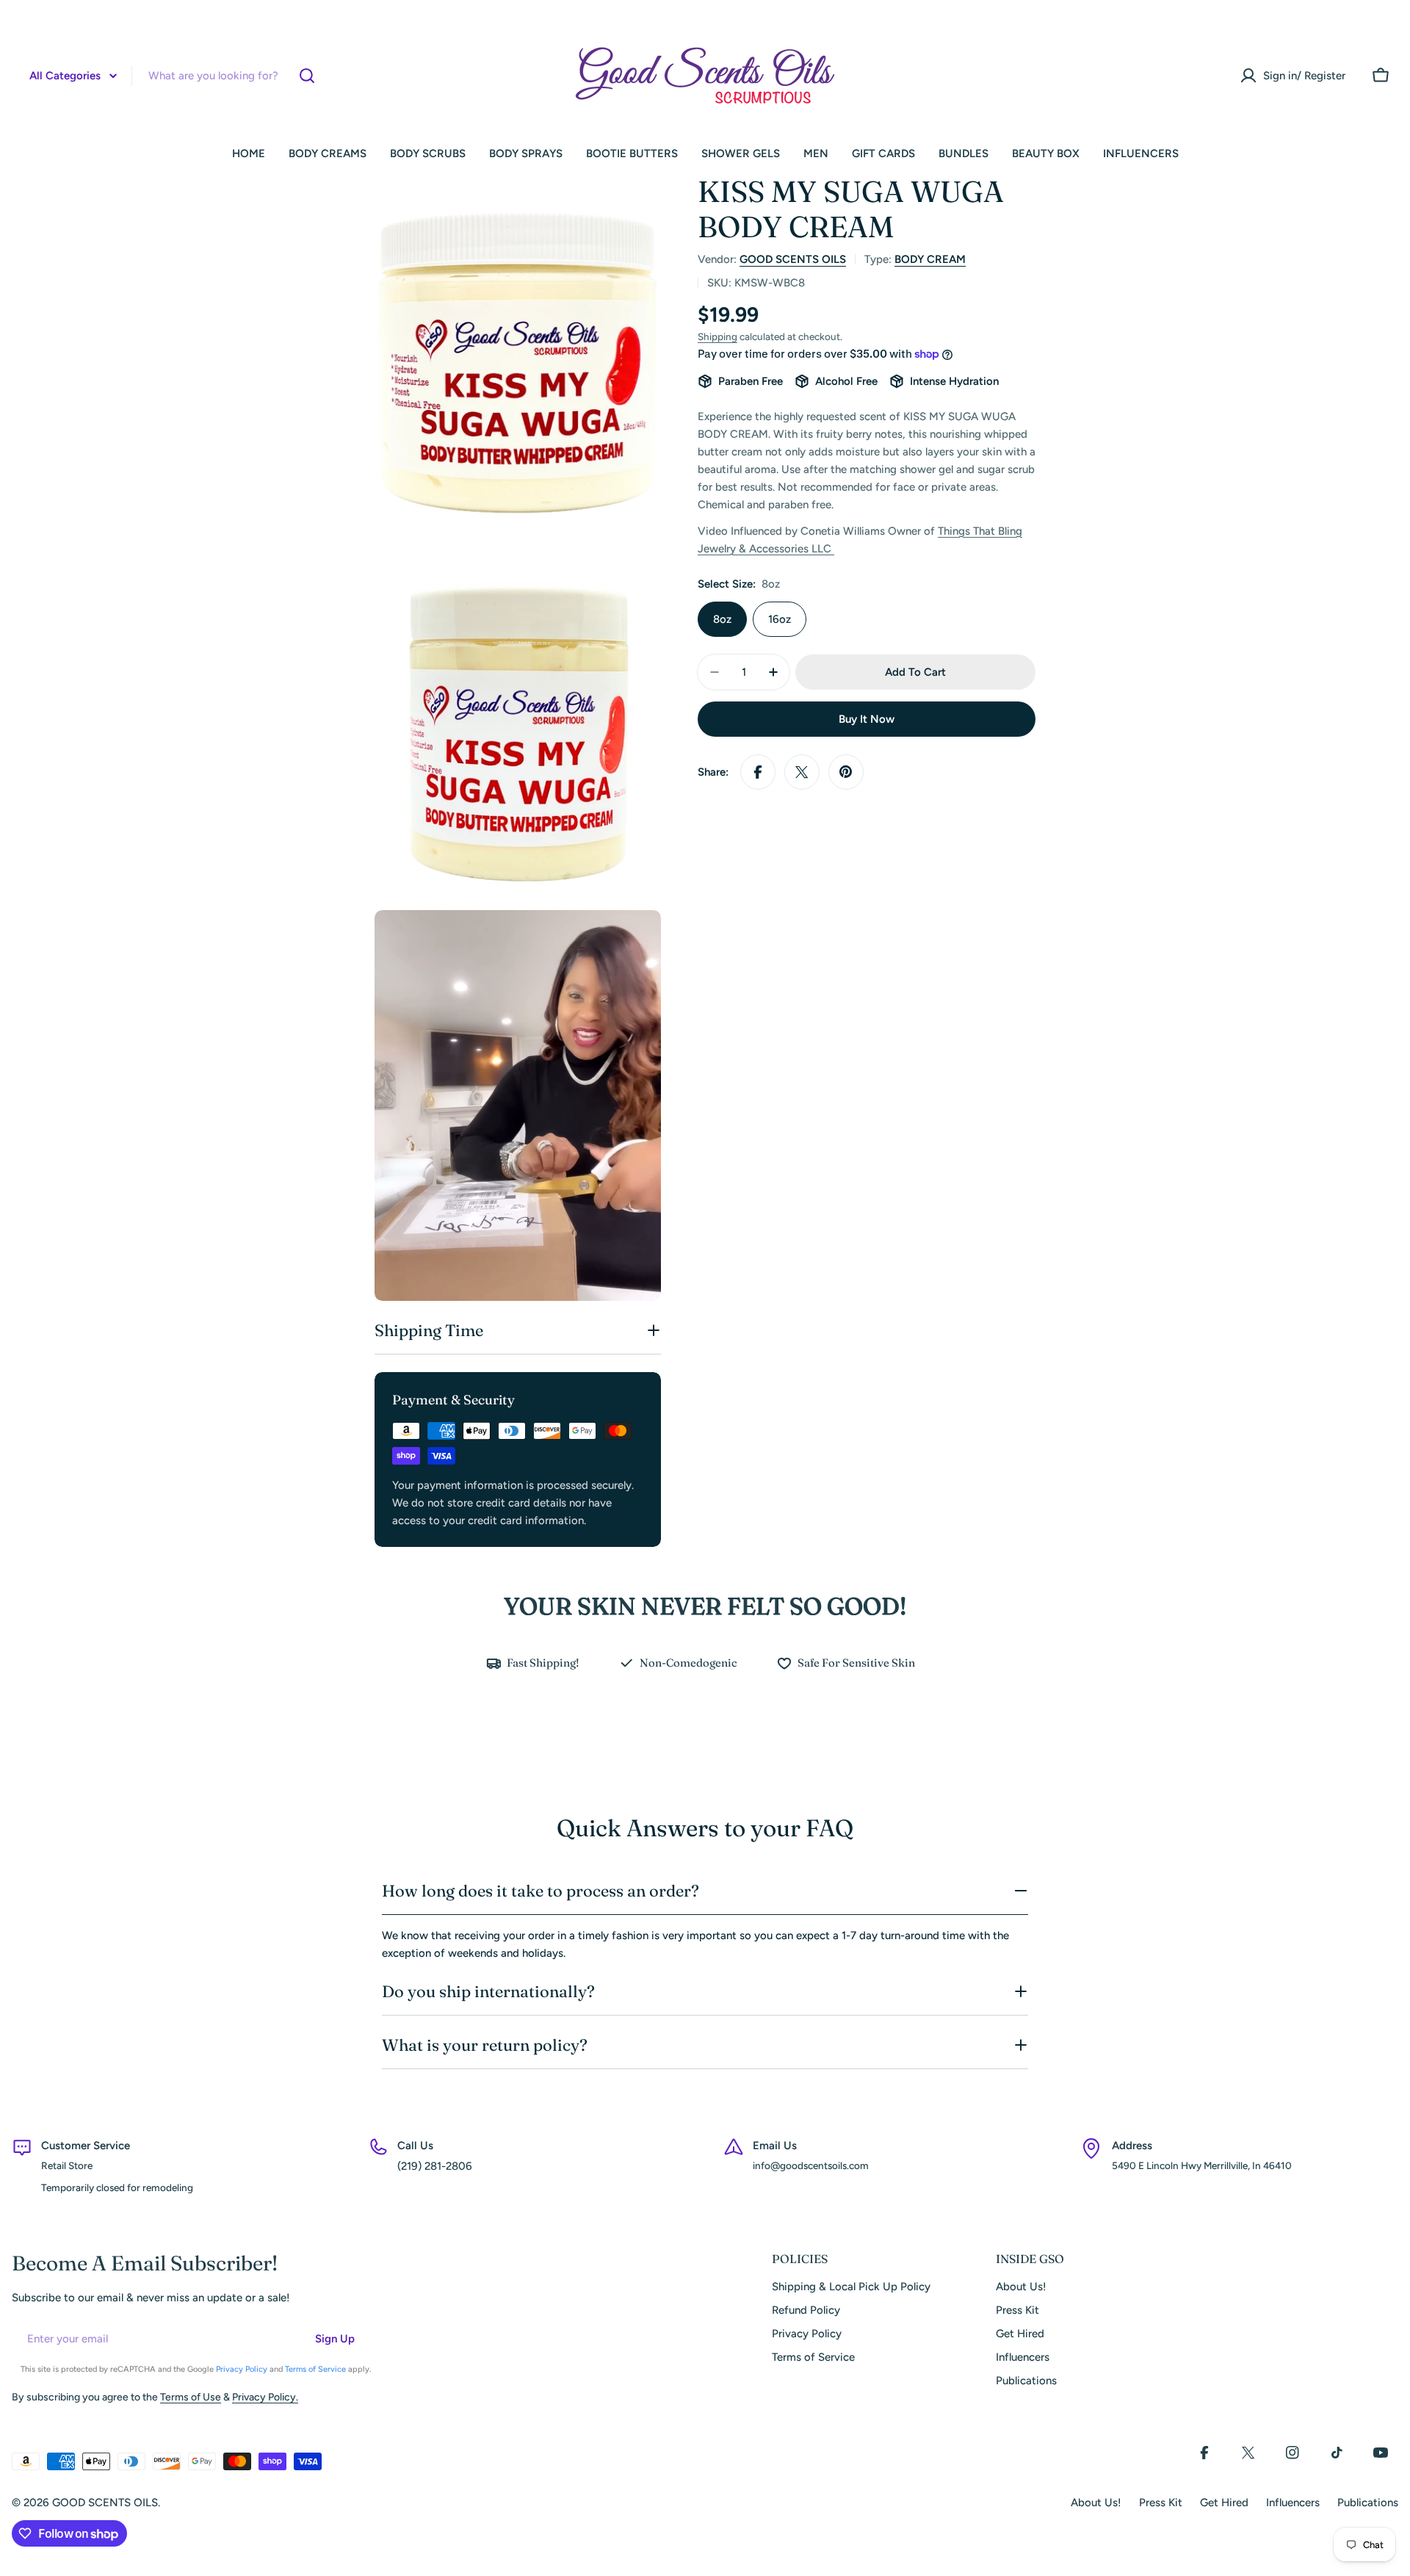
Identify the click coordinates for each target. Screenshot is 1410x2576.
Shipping (717, 336)
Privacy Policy (242, 2369)
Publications (1368, 2503)
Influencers (1293, 2503)
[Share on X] (802, 772)
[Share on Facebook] (758, 772)
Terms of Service (315, 2369)
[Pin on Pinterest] (846, 772)
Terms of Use (191, 2397)
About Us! (1096, 2503)
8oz (722, 619)
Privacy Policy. (265, 2397)
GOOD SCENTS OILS (793, 259)
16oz (780, 619)
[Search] (307, 76)
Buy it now (867, 719)
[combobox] (170, 76)
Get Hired (1224, 2503)
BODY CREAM (930, 259)
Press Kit (1161, 2503)
